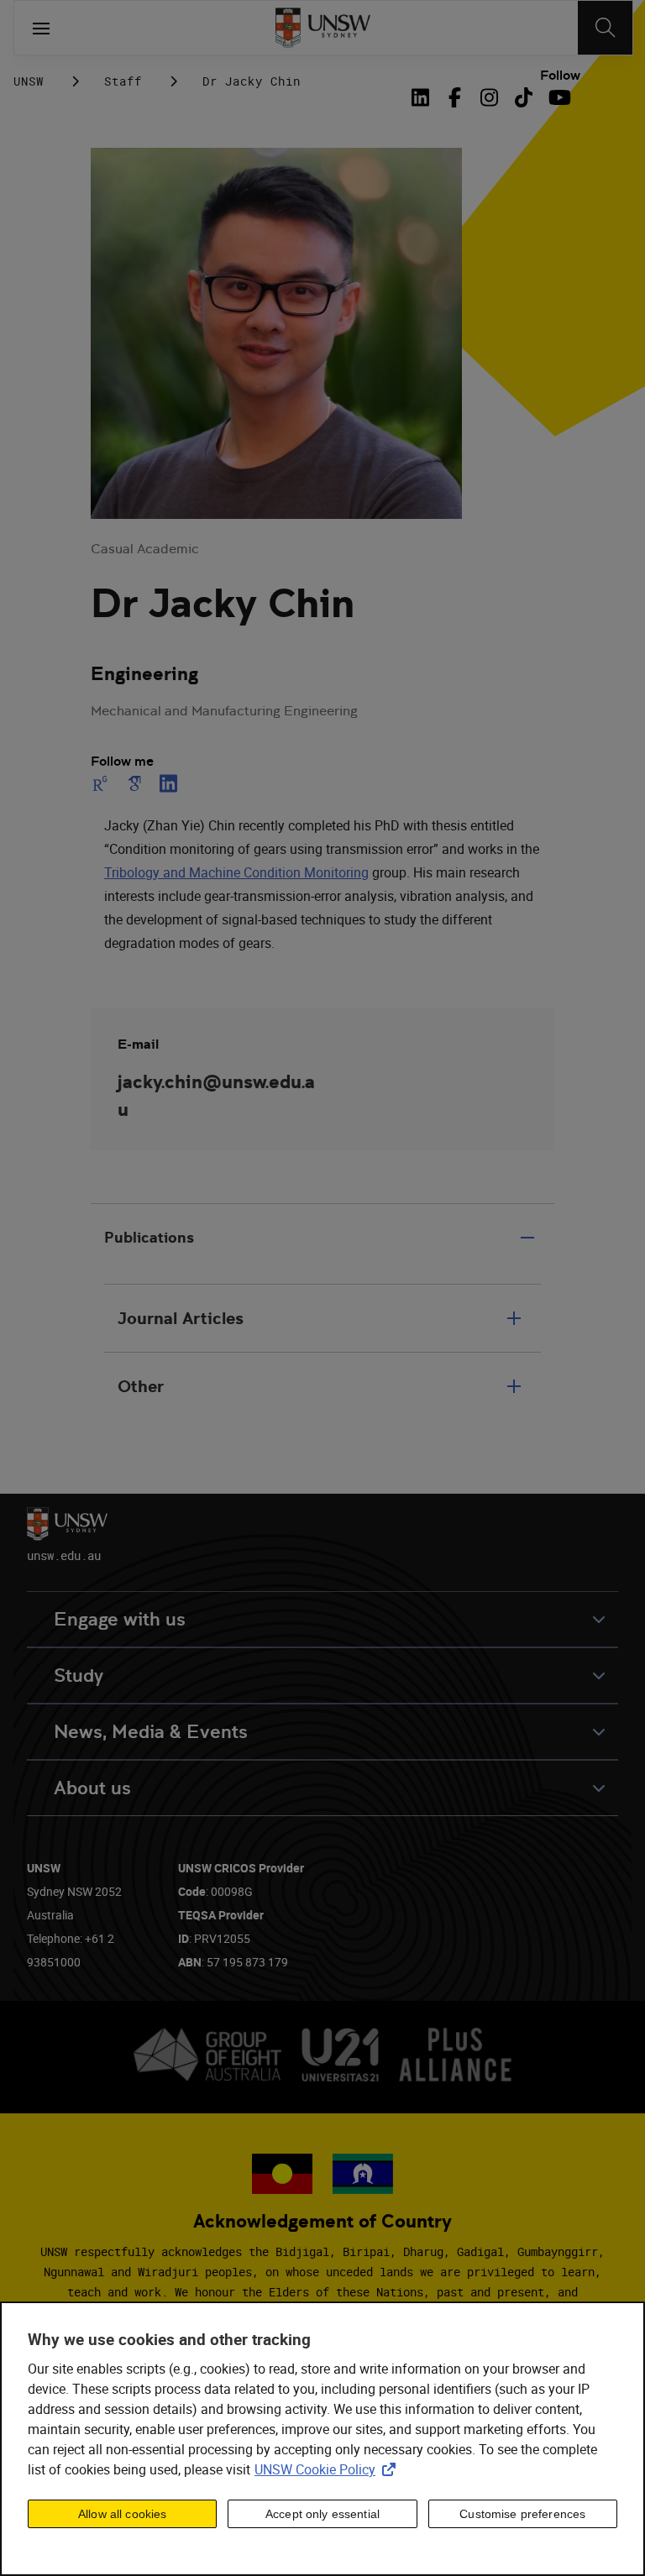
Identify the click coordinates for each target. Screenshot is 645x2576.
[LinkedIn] (423, 97)
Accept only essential (322, 2514)
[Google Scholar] (134, 783)
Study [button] (79, 1675)
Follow (560, 76)
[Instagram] (489, 97)
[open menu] (41, 28)
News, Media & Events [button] (151, 1732)
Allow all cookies (122, 2514)
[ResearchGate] (103, 783)
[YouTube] (558, 97)
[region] (322, 2439)
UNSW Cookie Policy (328, 2469)
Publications (149, 1237)
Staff (123, 81)
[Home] (323, 28)
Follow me (122, 762)
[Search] (605, 28)
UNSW (29, 81)
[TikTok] (524, 97)
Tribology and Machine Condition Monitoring (236, 872)
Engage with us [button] (120, 1619)
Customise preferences (522, 2514)
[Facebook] (455, 97)
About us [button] (92, 1788)
